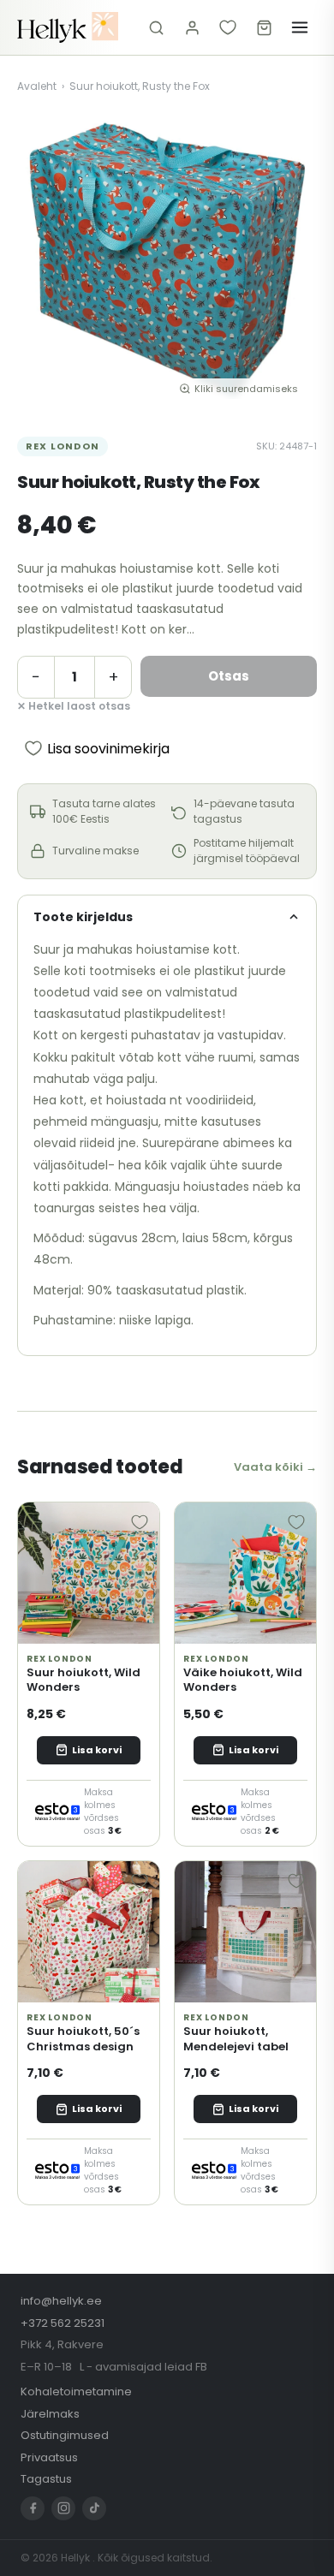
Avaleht (37, 86)
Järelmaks (50, 2414)
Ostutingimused (65, 2435)
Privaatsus (49, 2457)
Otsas (229, 676)
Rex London (63, 446)
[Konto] (192, 27)
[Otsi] (156, 27)
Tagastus (46, 2479)
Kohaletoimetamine (76, 2392)
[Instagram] (63, 2508)
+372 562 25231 (63, 2323)
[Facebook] (33, 2508)
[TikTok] (94, 2508)
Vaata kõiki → (275, 1467)
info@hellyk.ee (61, 2301)
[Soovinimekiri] (228, 27)
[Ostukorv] (264, 27)
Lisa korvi (97, 1750)
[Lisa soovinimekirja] (140, 1522)
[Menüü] (300, 27)
